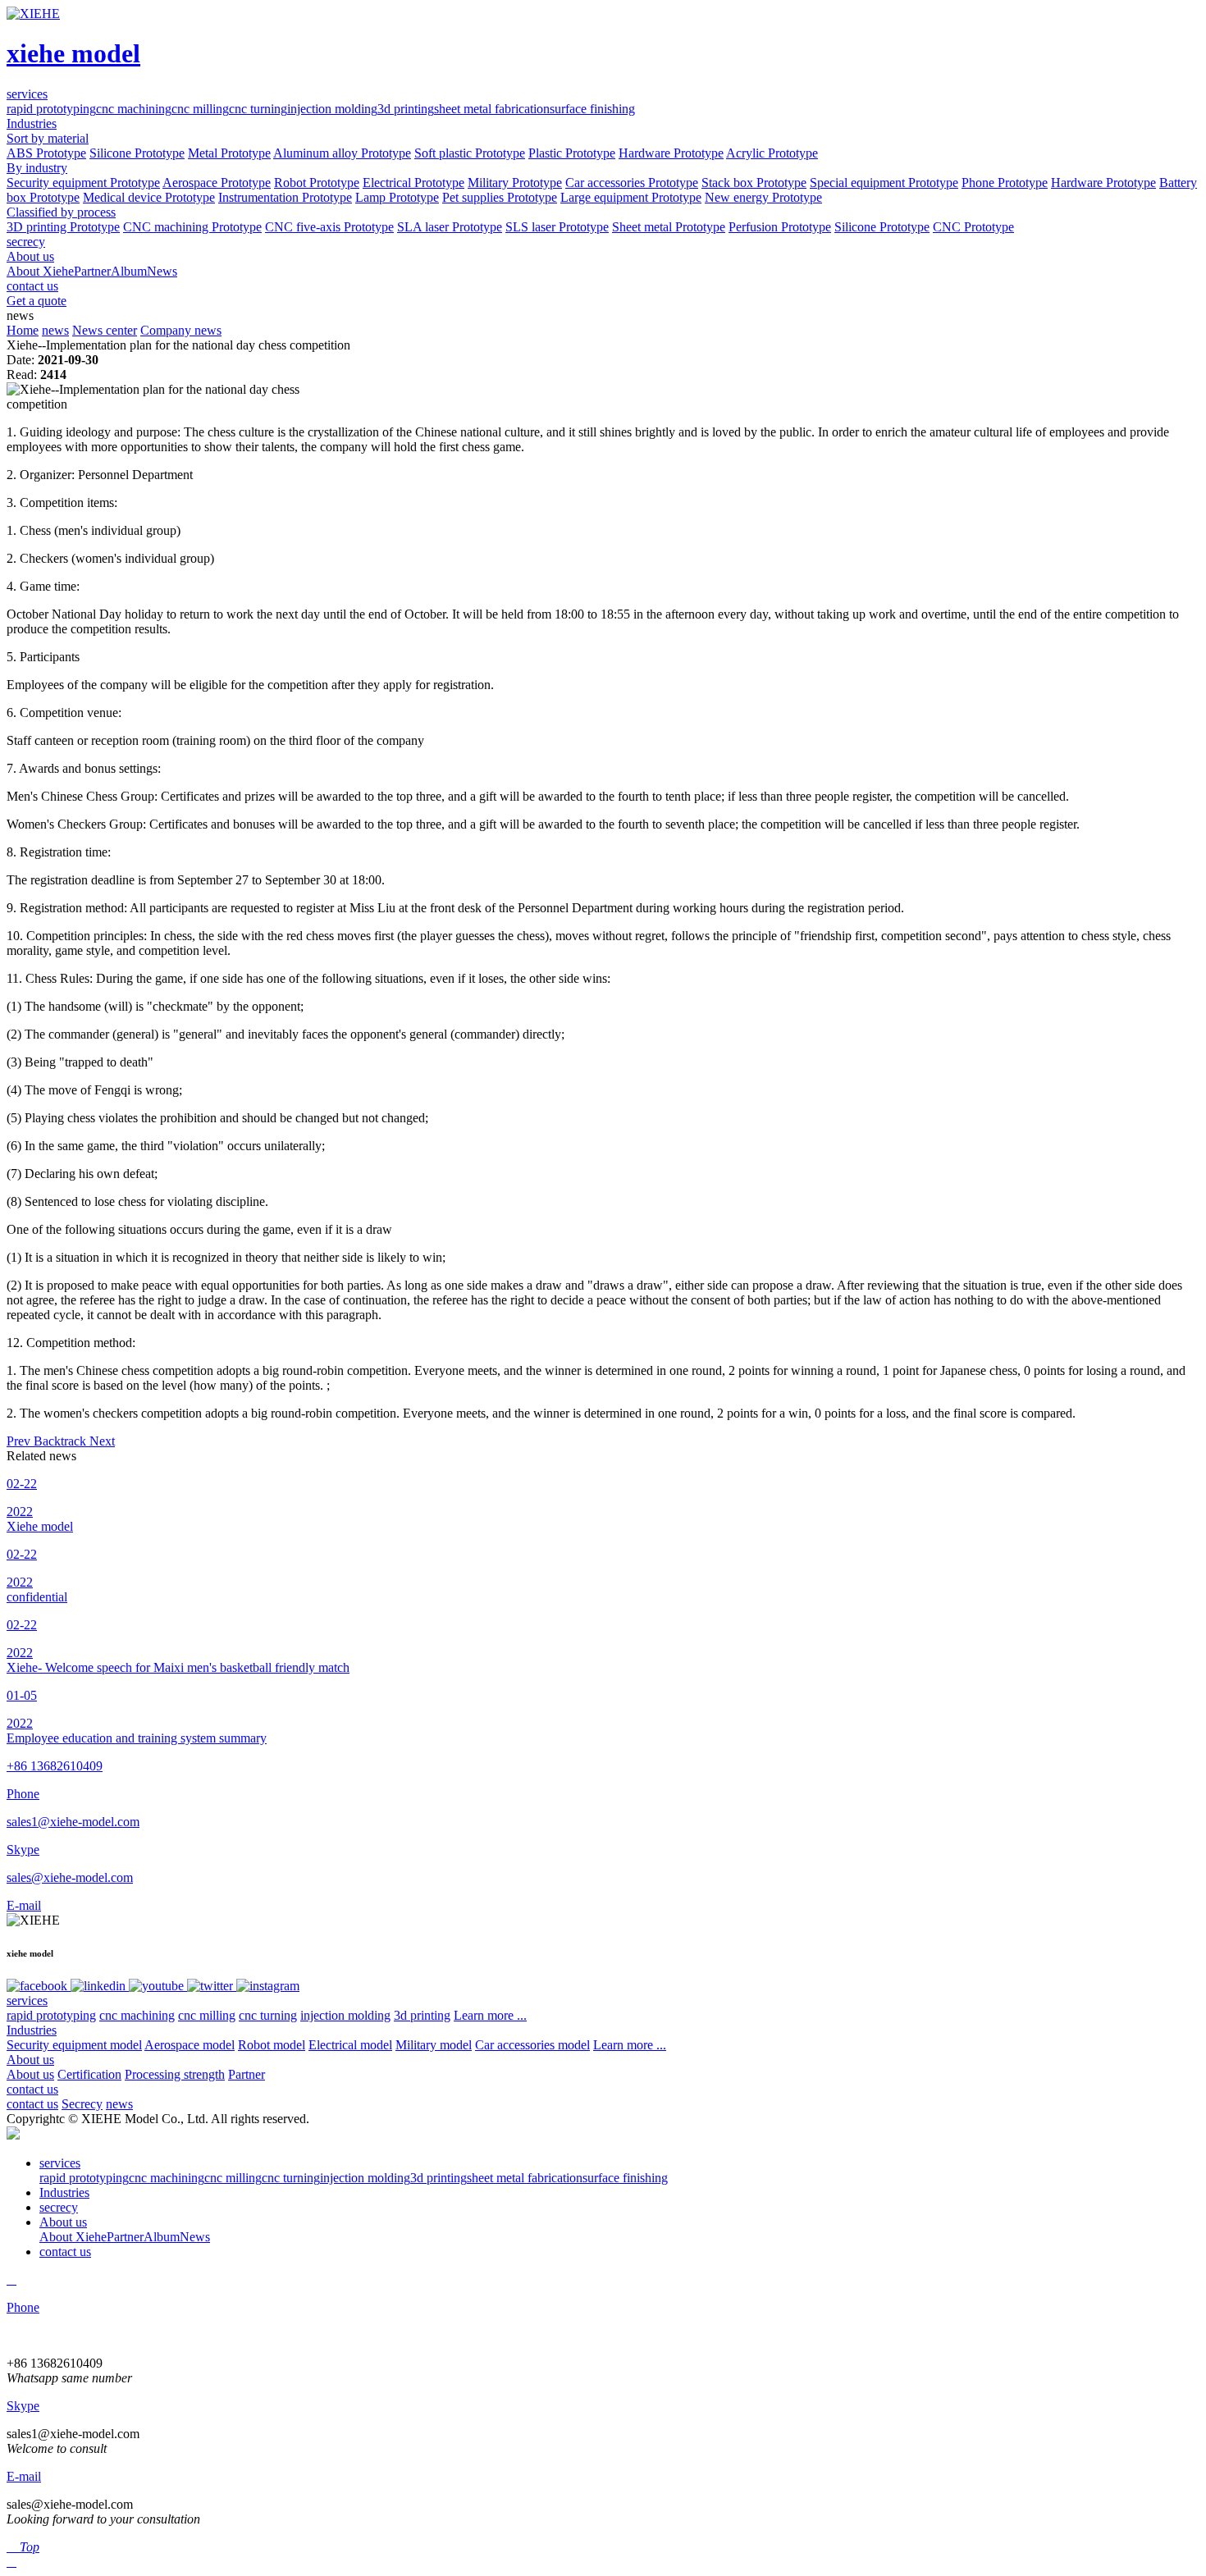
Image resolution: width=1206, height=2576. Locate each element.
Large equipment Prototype (631, 197)
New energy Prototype (763, 197)
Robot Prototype (317, 183)
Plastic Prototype (572, 153)
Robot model (272, 2045)
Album (129, 271)
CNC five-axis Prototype (329, 227)
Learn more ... (490, 2015)
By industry (37, 168)
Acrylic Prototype (772, 153)
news (55, 330)
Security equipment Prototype (83, 183)
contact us (32, 2089)
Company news (181, 330)
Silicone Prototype (137, 153)
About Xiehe (40, 271)
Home (23, 330)
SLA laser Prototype (450, 227)
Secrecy (82, 2104)
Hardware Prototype (671, 153)
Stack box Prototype (754, 183)
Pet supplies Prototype (500, 197)
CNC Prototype (973, 227)
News (162, 271)
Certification (89, 2074)
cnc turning (258, 109)
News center (105, 330)
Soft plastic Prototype (470, 153)
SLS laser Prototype (557, 227)
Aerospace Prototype (217, 183)
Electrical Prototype (413, 183)
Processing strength (175, 2074)
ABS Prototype (46, 153)
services (27, 2001)
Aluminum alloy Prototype (342, 153)
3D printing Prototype (63, 227)
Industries (32, 2030)
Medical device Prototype (149, 197)
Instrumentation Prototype (285, 197)
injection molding (332, 109)
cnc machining (134, 109)
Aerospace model (190, 2045)
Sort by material (48, 138)
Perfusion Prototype (780, 227)
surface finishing (592, 109)
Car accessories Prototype (632, 183)
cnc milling (200, 109)
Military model (434, 2045)
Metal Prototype (229, 153)
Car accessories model (532, 2045)
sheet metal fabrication (492, 109)
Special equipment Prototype (884, 183)
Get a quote (37, 301)
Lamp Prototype (397, 197)
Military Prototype (515, 183)
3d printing (406, 109)
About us (30, 2060)
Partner (92, 271)
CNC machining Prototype (192, 227)
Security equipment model (74, 2045)
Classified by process (61, 212)
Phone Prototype (1005, 183)
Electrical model (350, 2045)
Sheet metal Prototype (669, 227)
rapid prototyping (51, 109)
